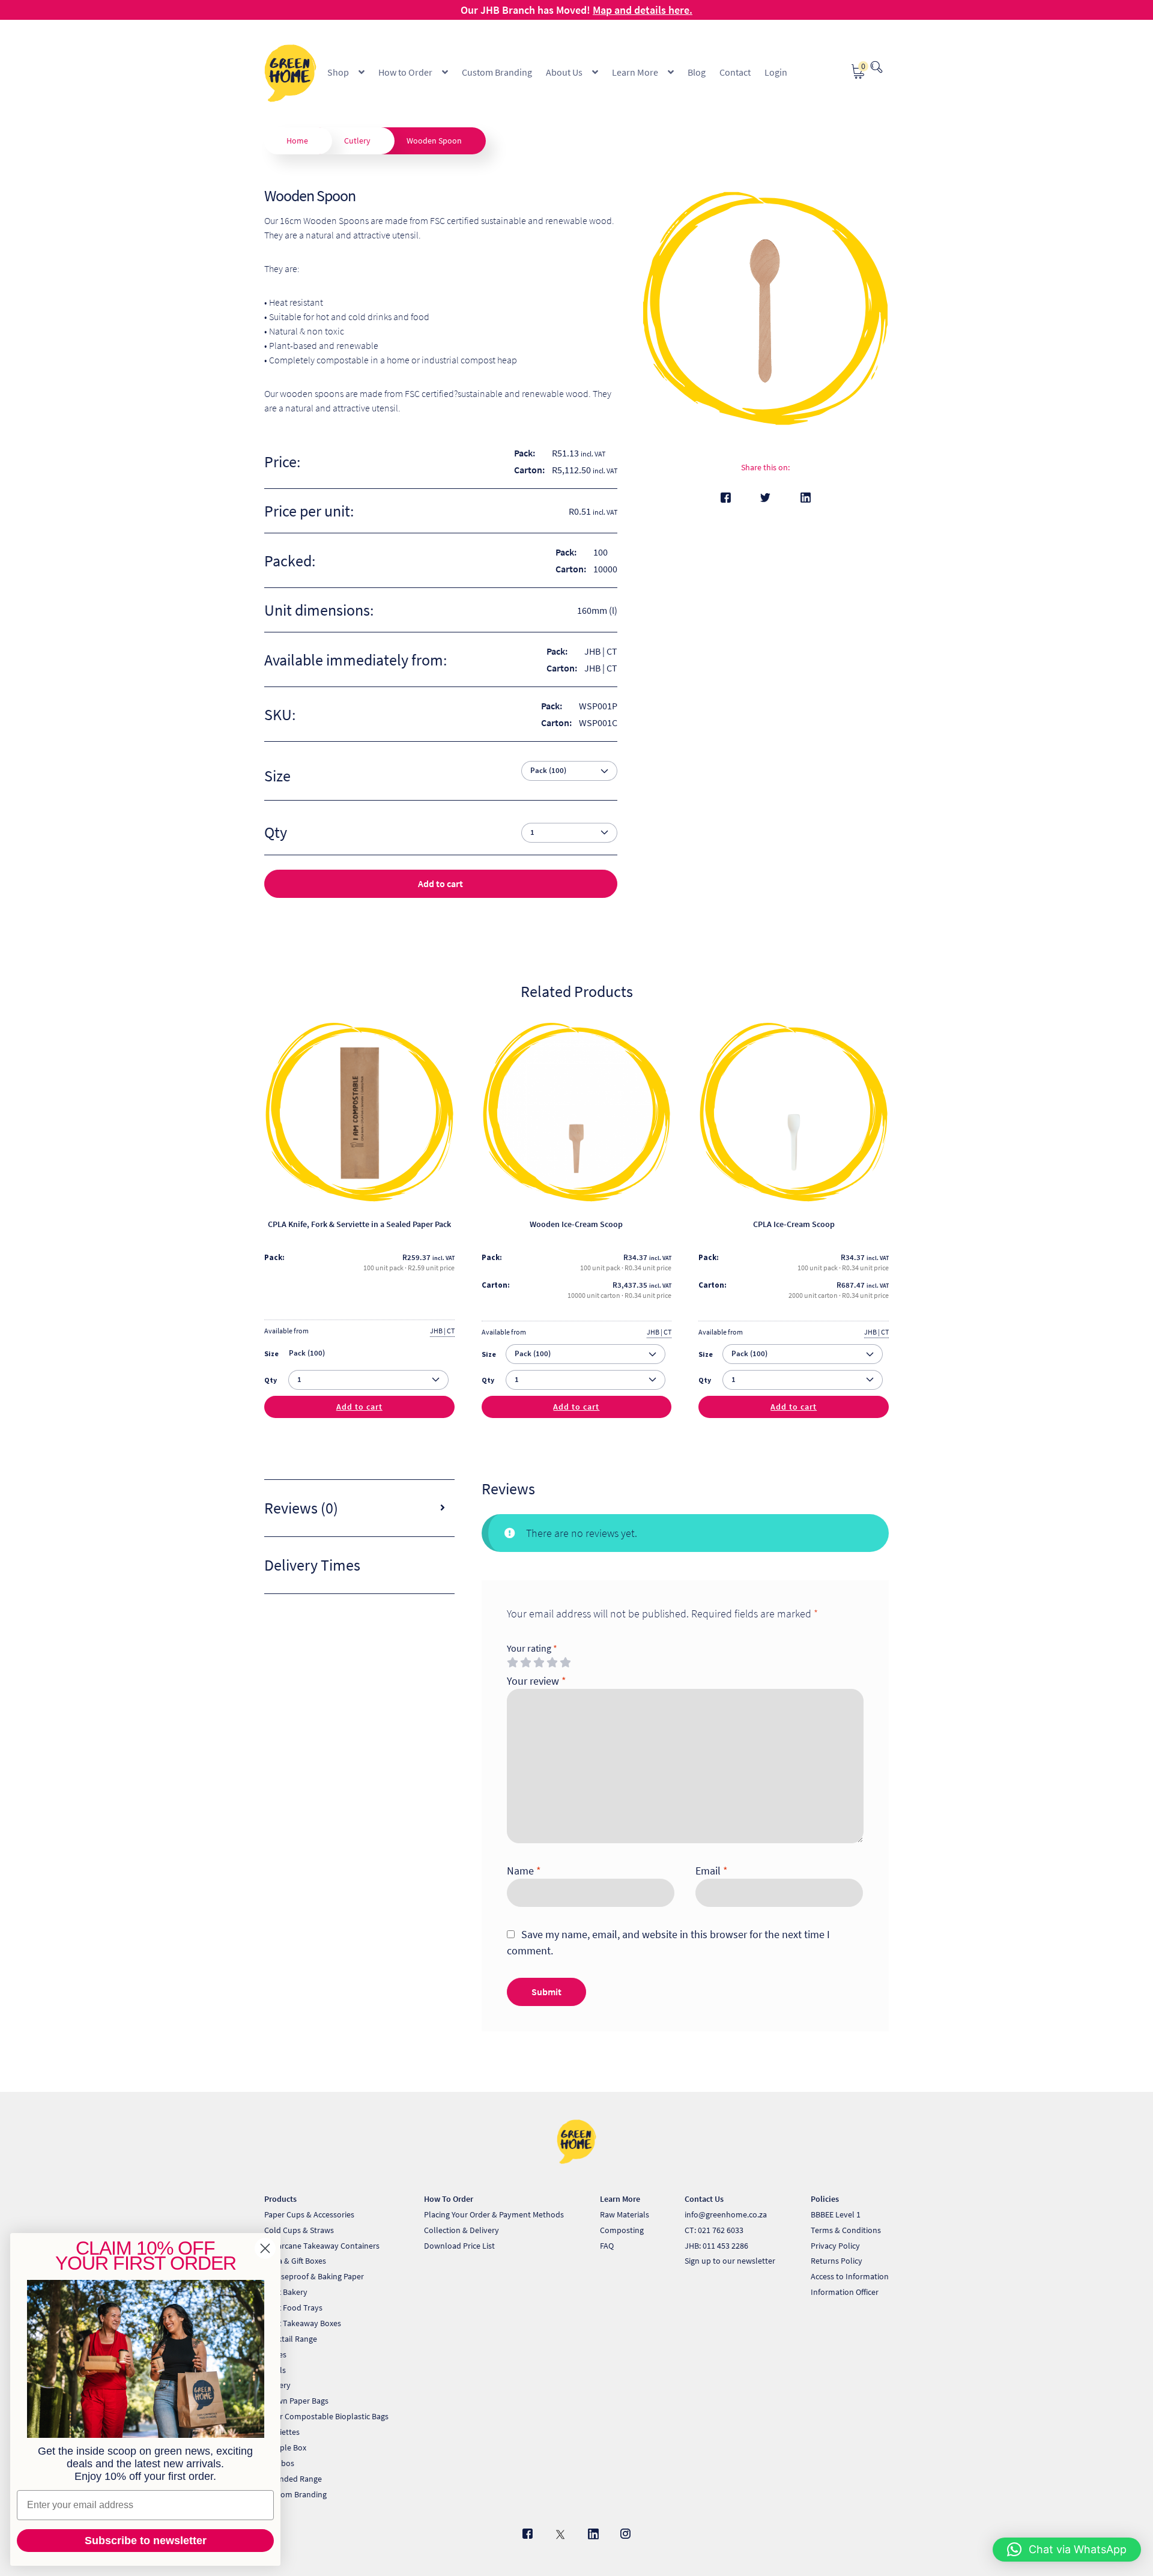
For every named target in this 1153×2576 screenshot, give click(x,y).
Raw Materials (625, 2214)
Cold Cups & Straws (299, 2230)
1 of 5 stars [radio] (512, 1662)
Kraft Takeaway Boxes (303, 2323)
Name (524, 1871)
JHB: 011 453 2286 (716, 2246)
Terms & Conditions (846, 2230)
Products (280, 2199)
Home (297, 141)
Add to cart (440, 883)
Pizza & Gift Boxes (295, 2261)
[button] (1067, 2550)
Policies (825, 2199)
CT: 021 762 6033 (714, 2230)
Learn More (635, 72)
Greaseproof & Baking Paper (314, 2276)
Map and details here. (643, 10)
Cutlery (357, 141)
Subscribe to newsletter (146, 2541)
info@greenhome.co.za (726, 2214)
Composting (622, 2230)
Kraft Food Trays (293, 2308)
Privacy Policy (835, 2246)
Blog (697, 72)
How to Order (405, 72)
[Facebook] (726, 498)
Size (277, 776)
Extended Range (293, 2479)
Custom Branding (497, 72)
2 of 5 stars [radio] (525, 1662)
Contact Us (704, 2199)
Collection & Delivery (462, 2230)
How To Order (449, 2199)
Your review (537, 1681)
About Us (564, 72)
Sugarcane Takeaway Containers (322, 2246)
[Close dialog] (265, 2248)
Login (776, 72)
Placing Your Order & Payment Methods (494, 2214)
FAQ (607, 2246)
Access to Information (850, 2276)
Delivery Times (312, 1565)
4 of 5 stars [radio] (552, 1662)
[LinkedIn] (806, 498)
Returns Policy (837, 2261)
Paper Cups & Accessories (309, 2214)
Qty (271, 1380)
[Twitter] (765, 498)
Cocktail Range (291, 2339)
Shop (338, 72)
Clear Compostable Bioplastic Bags (326, 2416)
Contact (735, 72)
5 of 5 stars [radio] (565, 1662)
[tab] (359, 1508)
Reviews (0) (301, 1508)
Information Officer (845, 2292)
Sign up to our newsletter (730, 2261)
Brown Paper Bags (296, 2401)
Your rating (532, 1648)
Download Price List (459, 2246)
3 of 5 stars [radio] (539, 1662)
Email (712, 1871)
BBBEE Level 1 (836, 2214)
